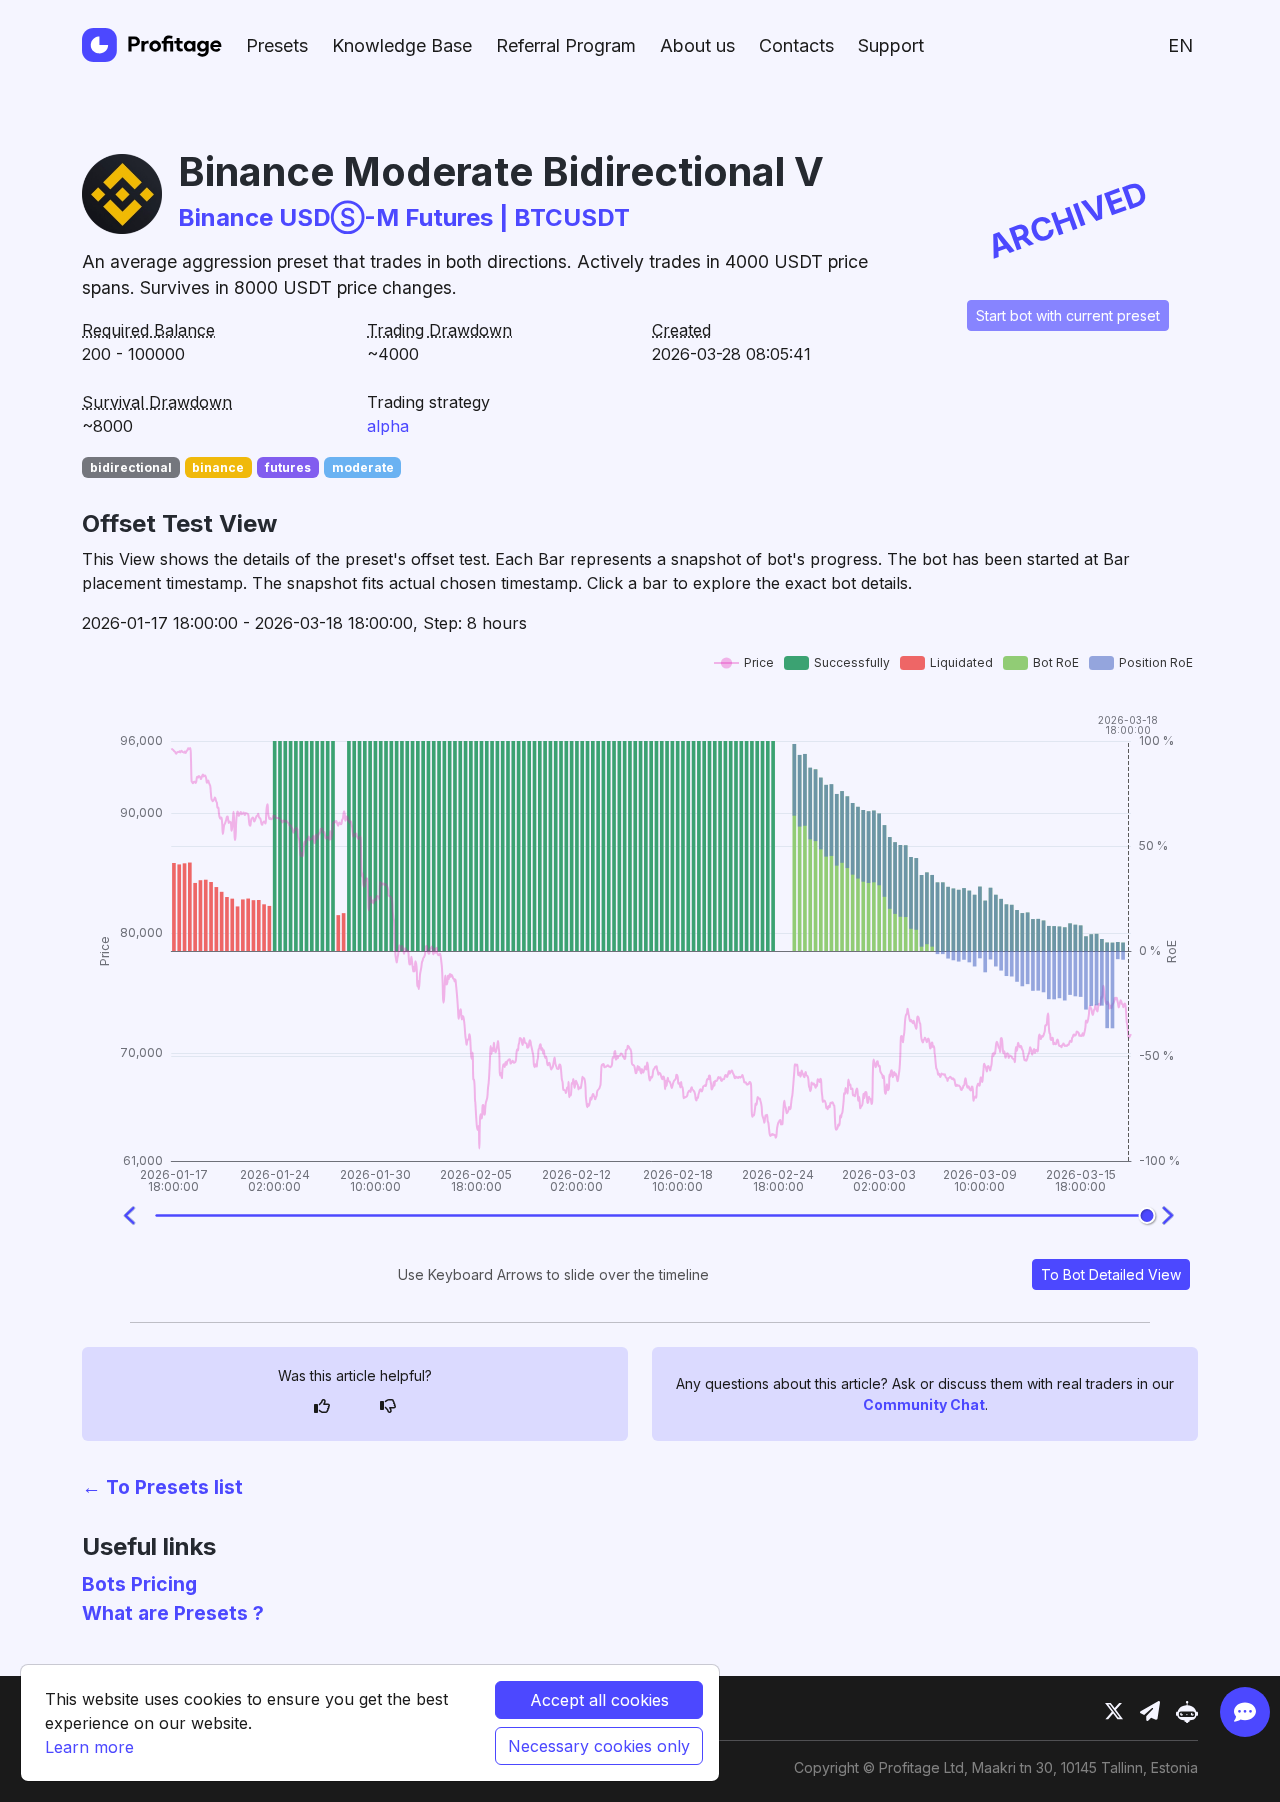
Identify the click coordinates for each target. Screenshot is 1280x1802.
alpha (388, 426)
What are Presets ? (173, 1613)
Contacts (796, 45)
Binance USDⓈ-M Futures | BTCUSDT (404, 217)
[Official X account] (1114, 1712)
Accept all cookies (599, 1700)
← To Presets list (162, 1487)
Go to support (1110, 1636)
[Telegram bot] (1187, 1712)
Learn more (89, 1747)
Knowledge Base (402, 45)
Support (891, 45)
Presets (277, 45)
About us (697, 45)
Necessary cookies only (599, 1746)
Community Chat (924, 1404)
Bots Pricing (139, 1584)
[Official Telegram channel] (1150, 1712)
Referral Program (566, 45)
